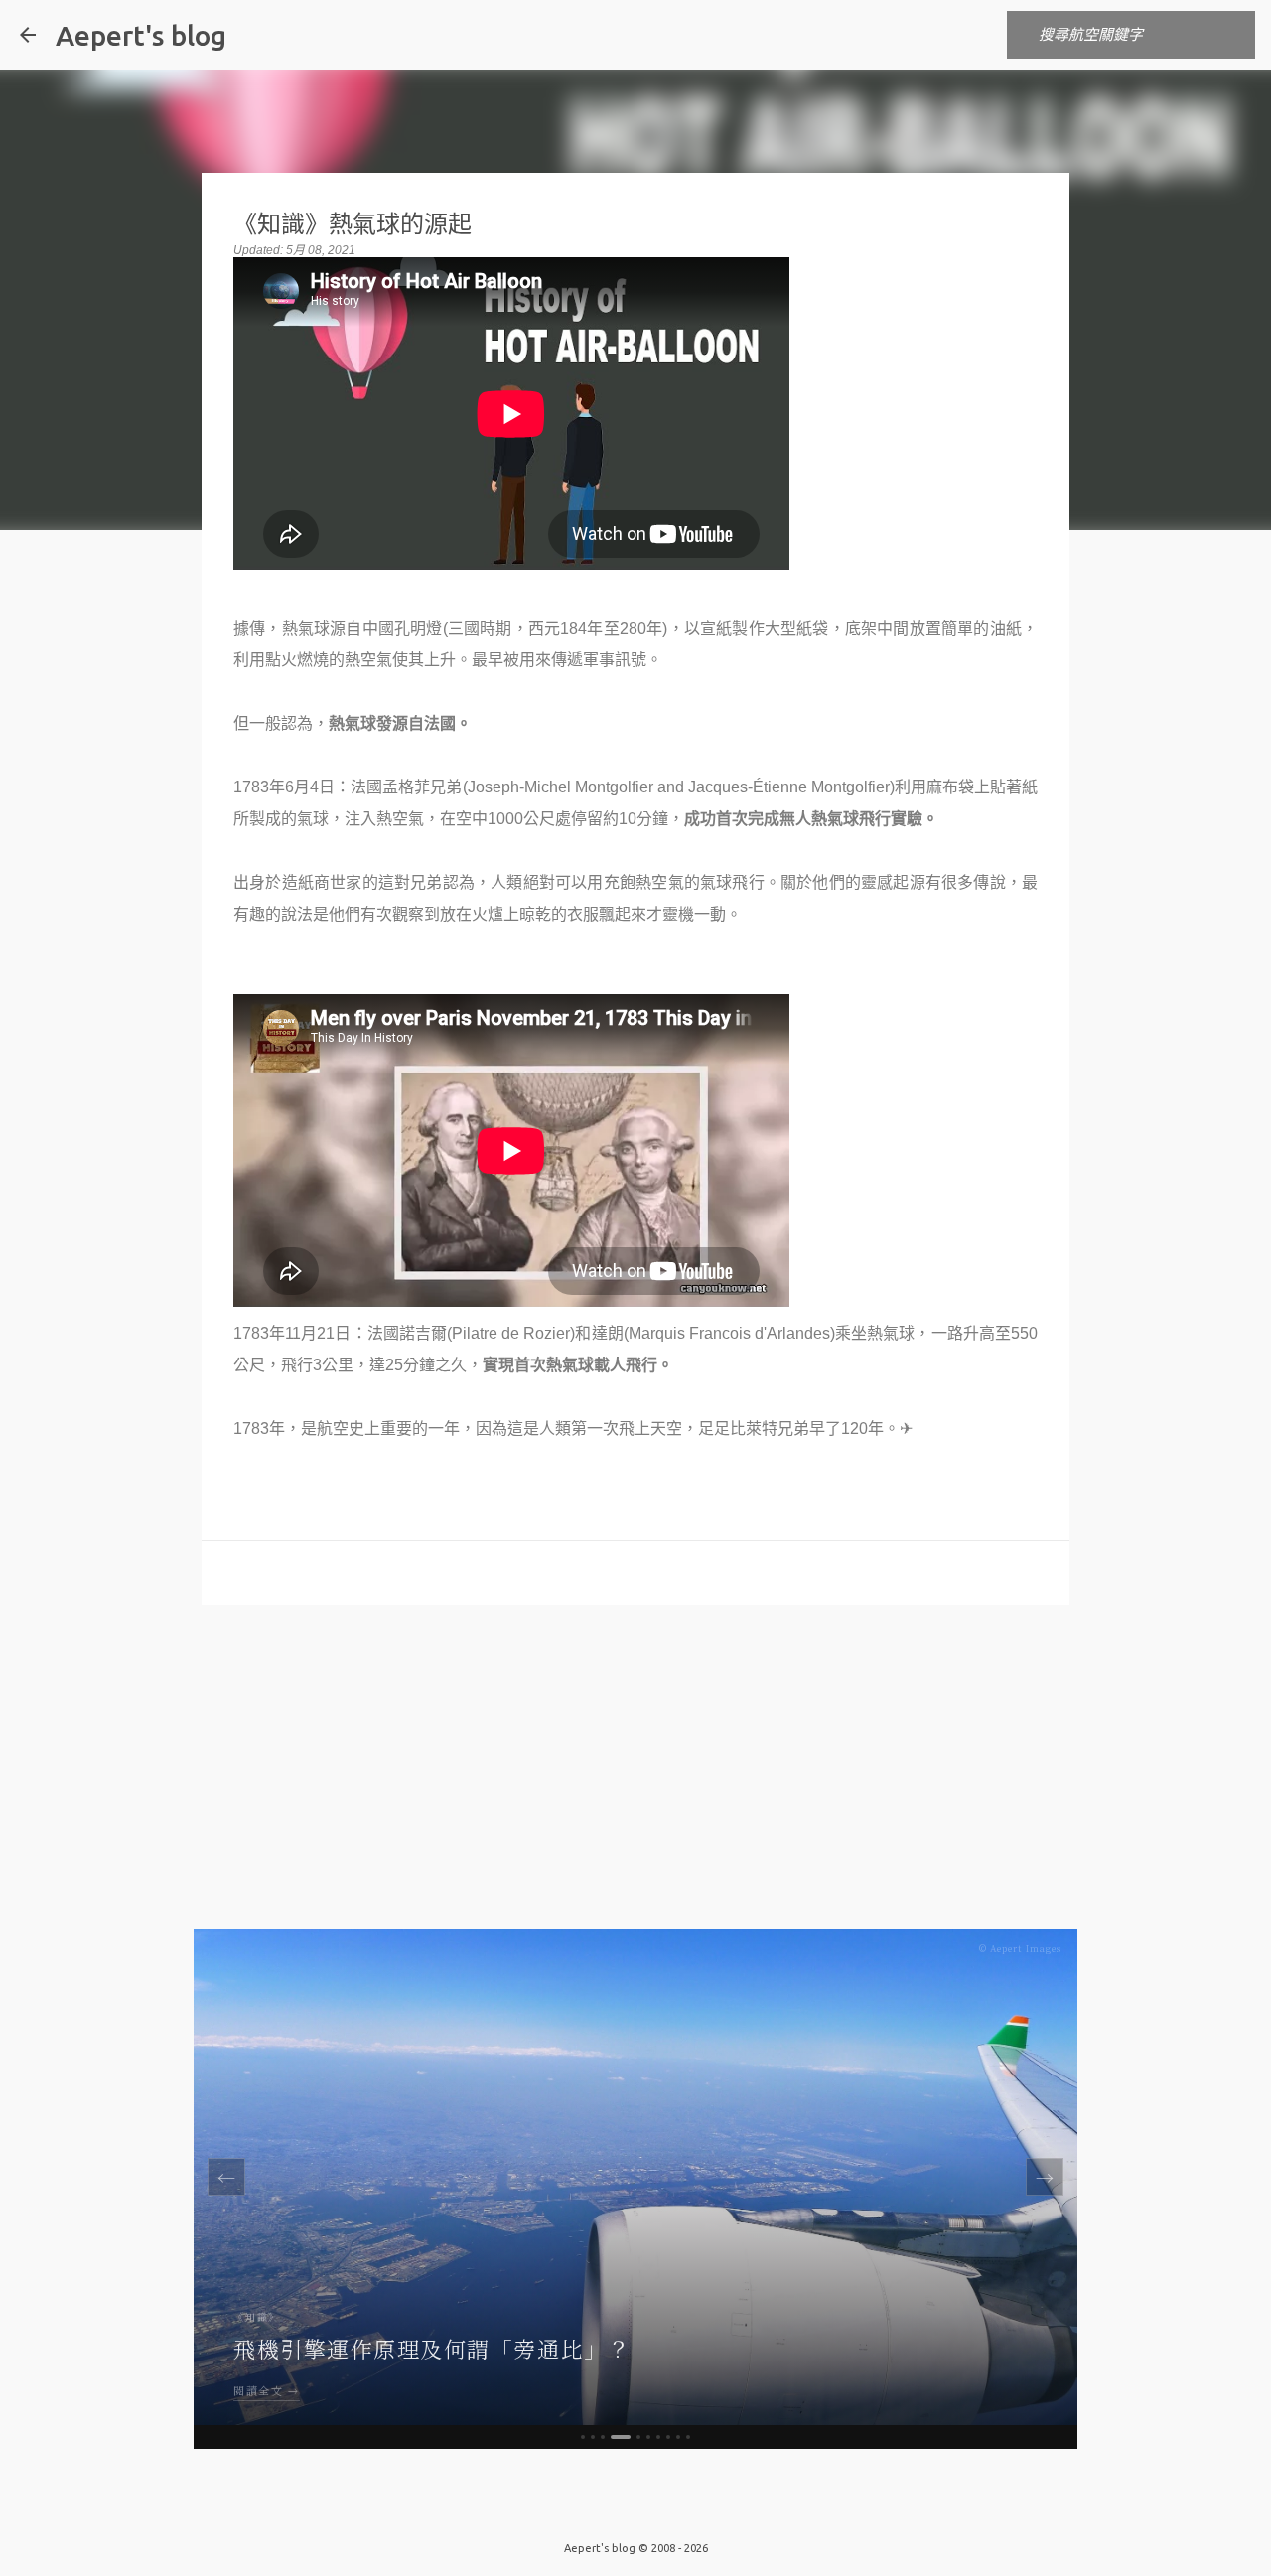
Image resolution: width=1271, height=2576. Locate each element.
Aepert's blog (141, 35)
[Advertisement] (635, 1774)
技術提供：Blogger (647, 2507)
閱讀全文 (258, 2390)
